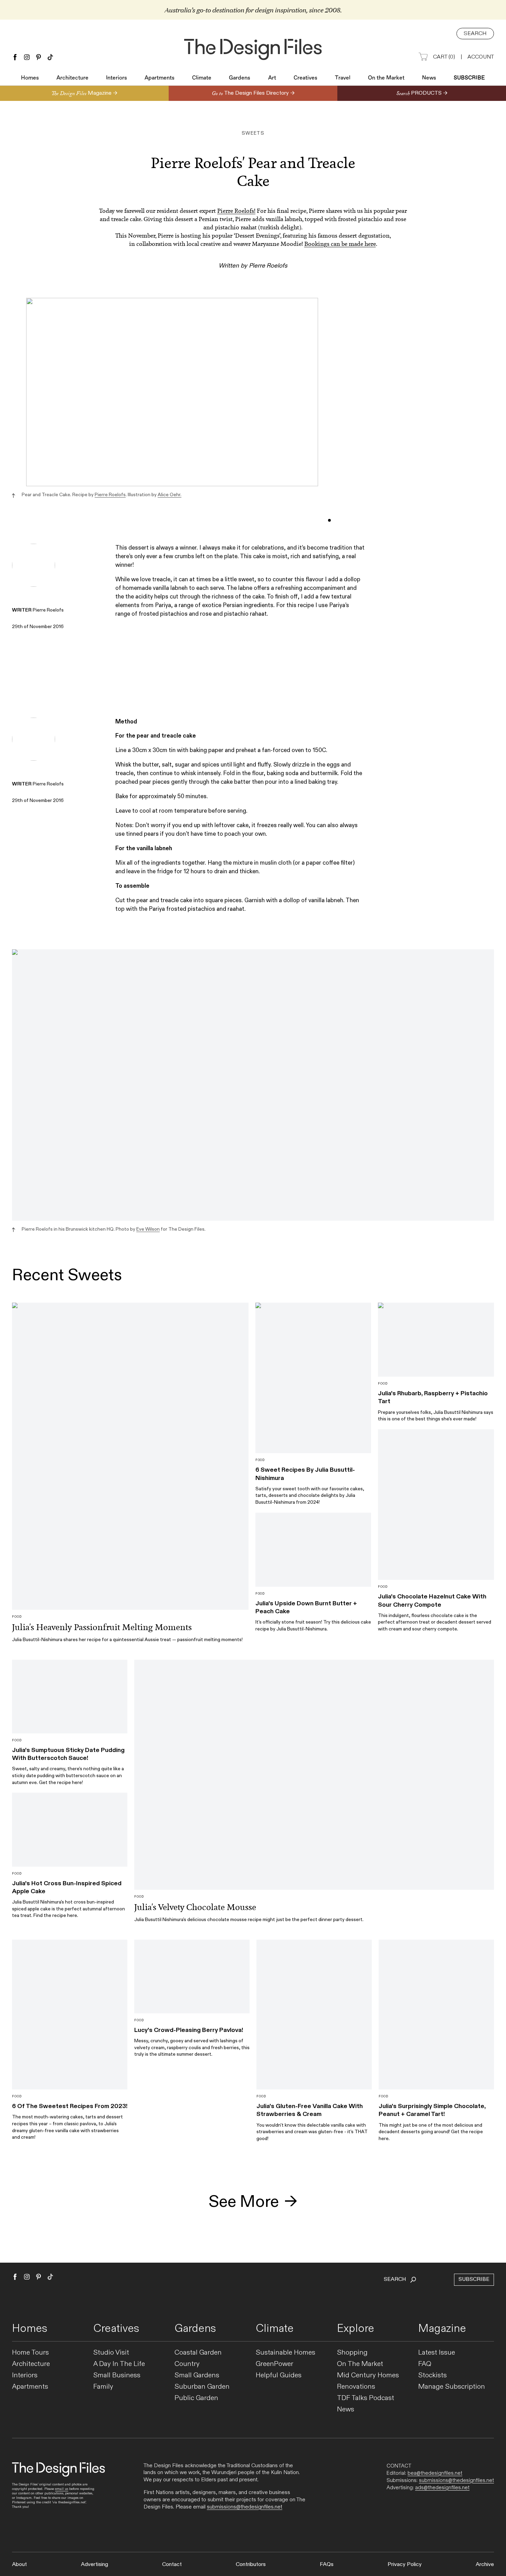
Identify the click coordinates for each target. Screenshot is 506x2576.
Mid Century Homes (368, 2375)
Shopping (352, 2353)
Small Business (117, 2375)
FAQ (425, 2364)
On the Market (386, 78)
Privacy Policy (405, 2564)
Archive (485, 2564)
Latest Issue (437, 2353)
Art (272, 78)
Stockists (433, 2375)
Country (187, 2364)
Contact (172, 2564)
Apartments (160, 78)
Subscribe (469, 78)
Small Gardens (197, 2375)
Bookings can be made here (340, 244)
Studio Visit (111, 2353)
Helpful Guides (279, 2375)
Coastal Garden (198, 2353)
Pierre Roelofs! (236, 211)
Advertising (94, 2564)
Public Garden (196, 2398)
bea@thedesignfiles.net (435, 2473)
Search (475, 34)
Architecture (72, 78)
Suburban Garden (202, 2387)
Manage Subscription (452, 2387)
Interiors (117, 78)
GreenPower (275, 2364)
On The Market (360, 2364)
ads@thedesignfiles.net (442, 2488)
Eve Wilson (148, 1229)
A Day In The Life (119, 2364)
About (19, 2564)
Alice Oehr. (170, 495)
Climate (202, 78)
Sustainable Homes (286, 2353)
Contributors (251, 2564)
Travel (343, 78)
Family (103, 2387)
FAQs (327, 2564)
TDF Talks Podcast (366, 2398)
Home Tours (30, 2353)
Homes (30, 78)
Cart (444, 57)
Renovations (356, 2387)
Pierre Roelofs (110, 495)
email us (62, 2489)
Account (481, 57)
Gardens (240, 78)
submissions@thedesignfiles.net (245, 2507)
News (429, 78)
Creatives (305, 78)
